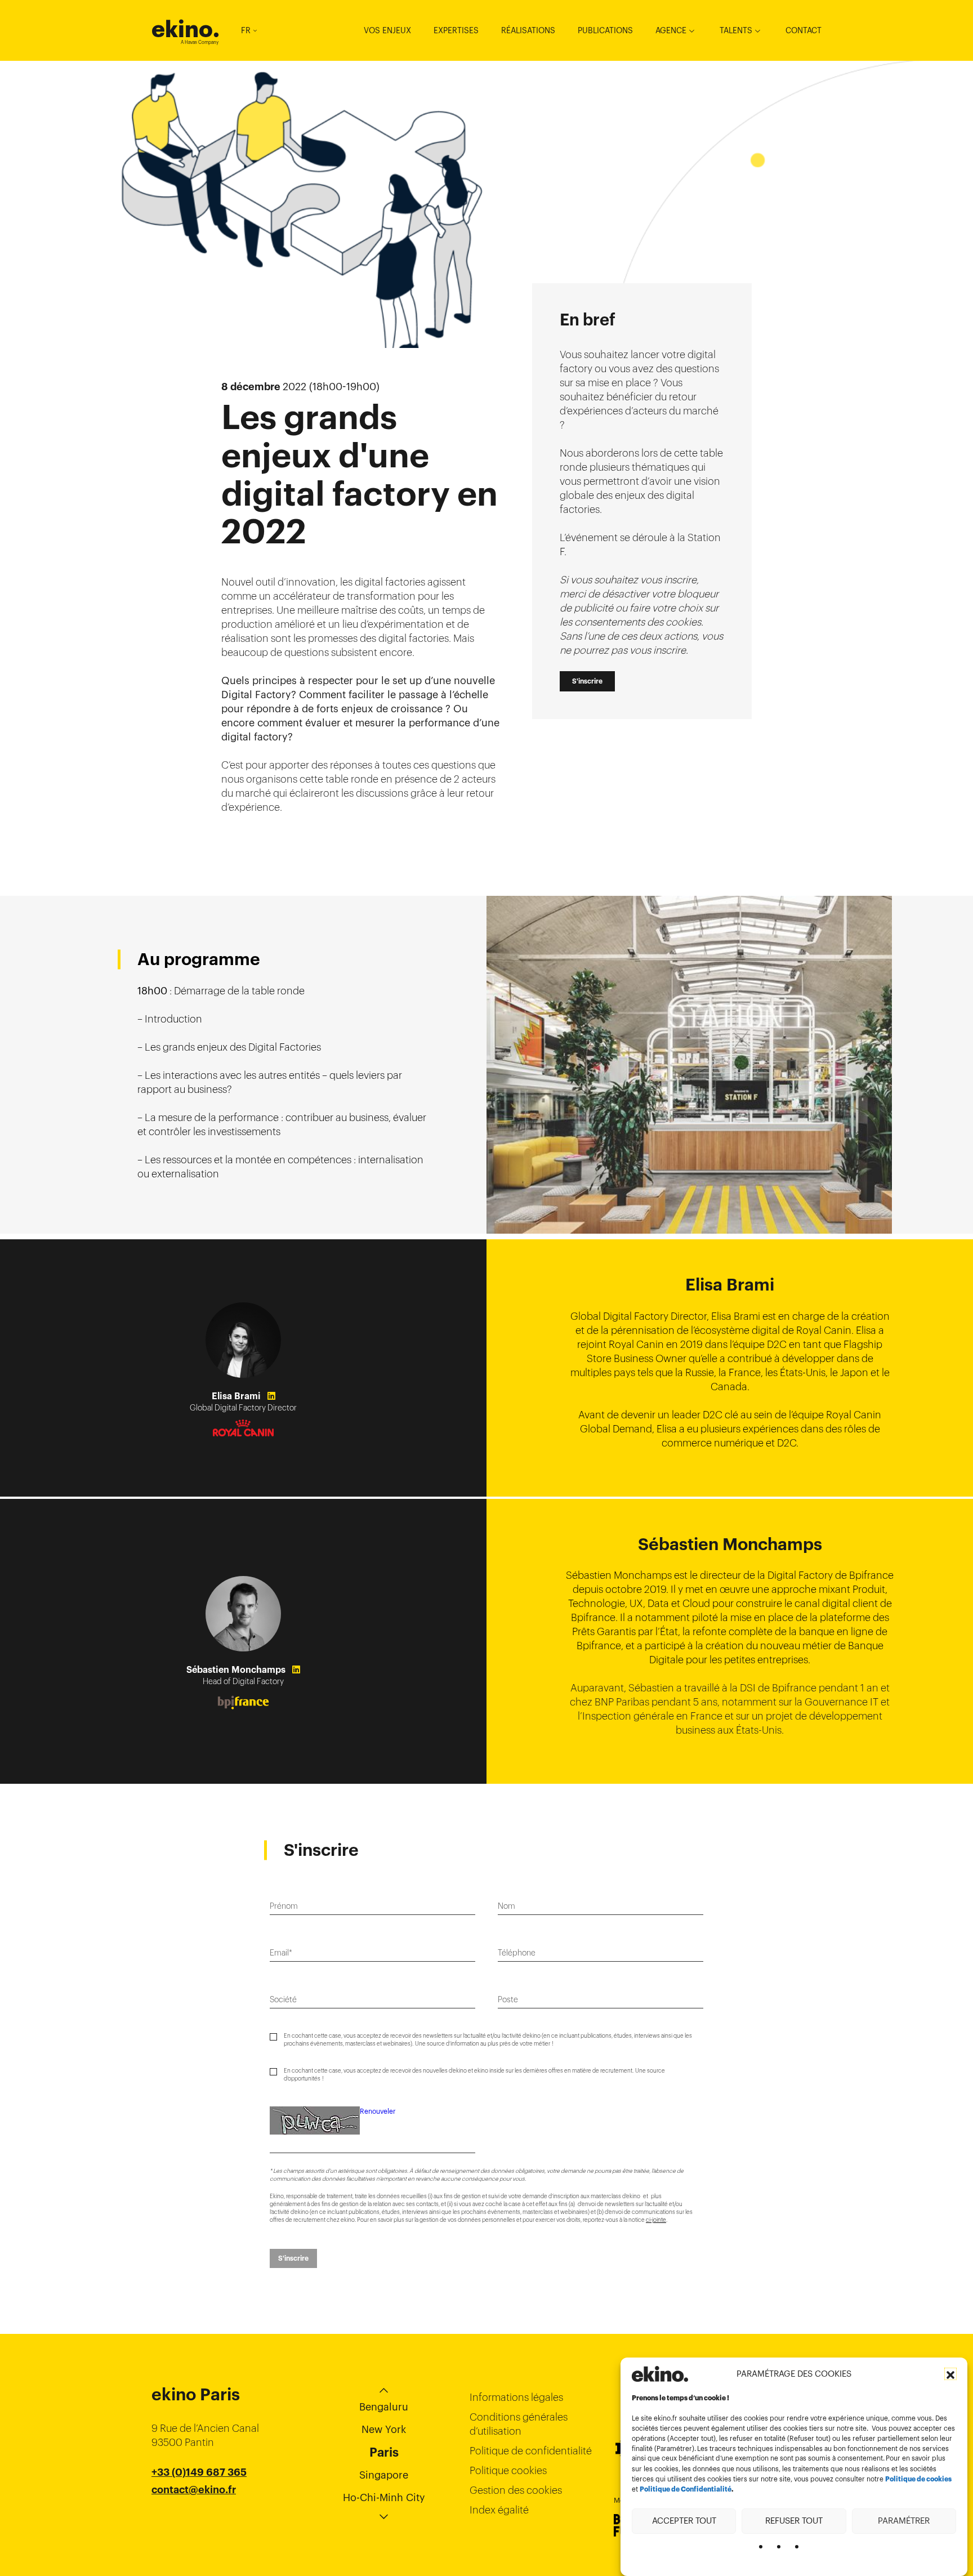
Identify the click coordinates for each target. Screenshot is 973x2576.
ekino (186, 29)
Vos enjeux (387, 30)
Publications (605, 30)
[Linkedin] (271, 1396)
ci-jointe (656, 2220)
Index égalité (499, 2510)
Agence (671, 30)
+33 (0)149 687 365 (199, 2472)
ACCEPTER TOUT (684, 2521)
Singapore (384, 2475)
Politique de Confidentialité (686, 2489)
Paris (384, 2452)
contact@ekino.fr (194, 2490)
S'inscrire (587, 681)
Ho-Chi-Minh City (384, 2497)
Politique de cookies (918, 2479)
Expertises (456, 30)
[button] (950, 2374)
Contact (804, 30)
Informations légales (516, 2397)
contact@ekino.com (200, 2504)
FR (246, 30)
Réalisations (528, 30)
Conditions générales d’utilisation (519, 2424)
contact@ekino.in (194, 2518)
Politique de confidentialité (531, 2451)
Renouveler (378, 2111)
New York (384, 2429)
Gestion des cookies (516, 2490)
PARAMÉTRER (904, 2521)
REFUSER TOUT (794, 2521)
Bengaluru (384, 2407)
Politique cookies (508, 2470)
